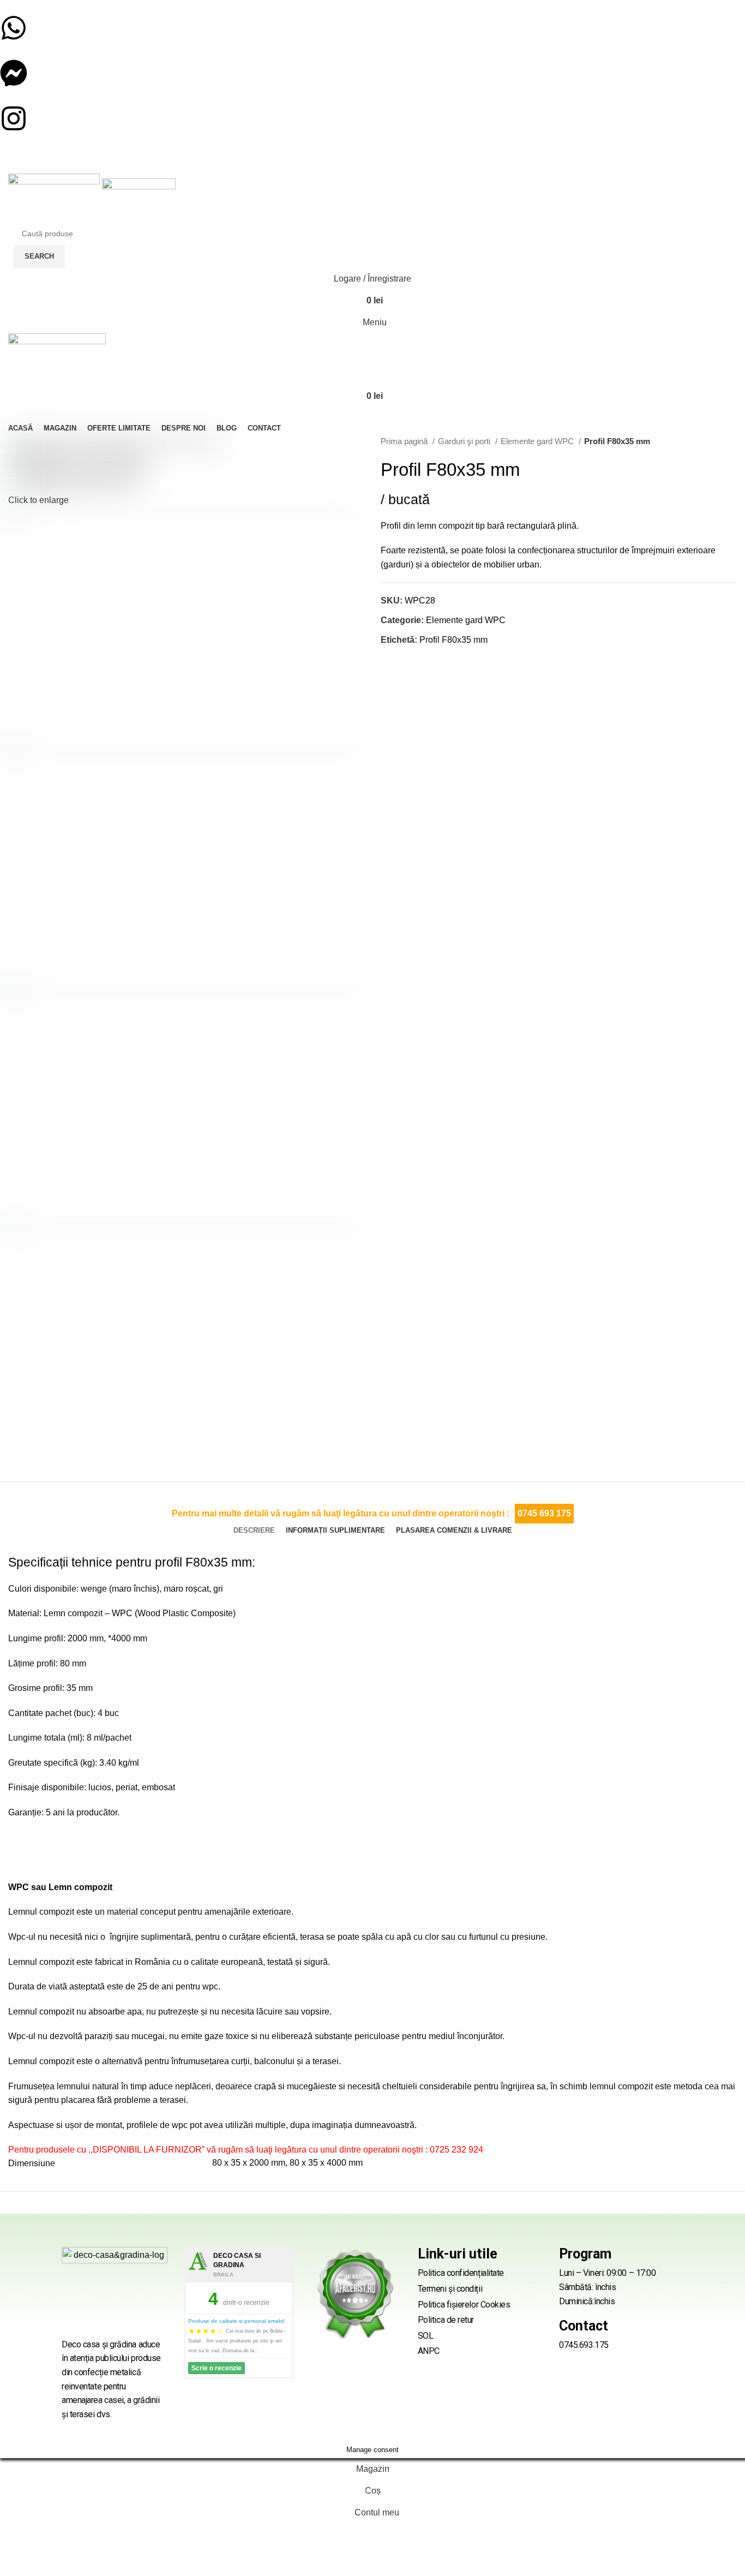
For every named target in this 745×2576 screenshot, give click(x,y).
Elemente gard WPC (538, 441)
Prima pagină (405, 441)
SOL (426, 2336)
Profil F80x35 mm (453, 640)
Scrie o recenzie (217, 2368)
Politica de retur (446, 2320)
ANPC (429, 2351)
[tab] (254, 1531)
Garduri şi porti (465, 441)
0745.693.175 (584, 2345)
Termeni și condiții (450, 2289)
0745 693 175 (544, 1513)
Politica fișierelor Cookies (464, 2305)
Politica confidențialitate (461, 2273)
